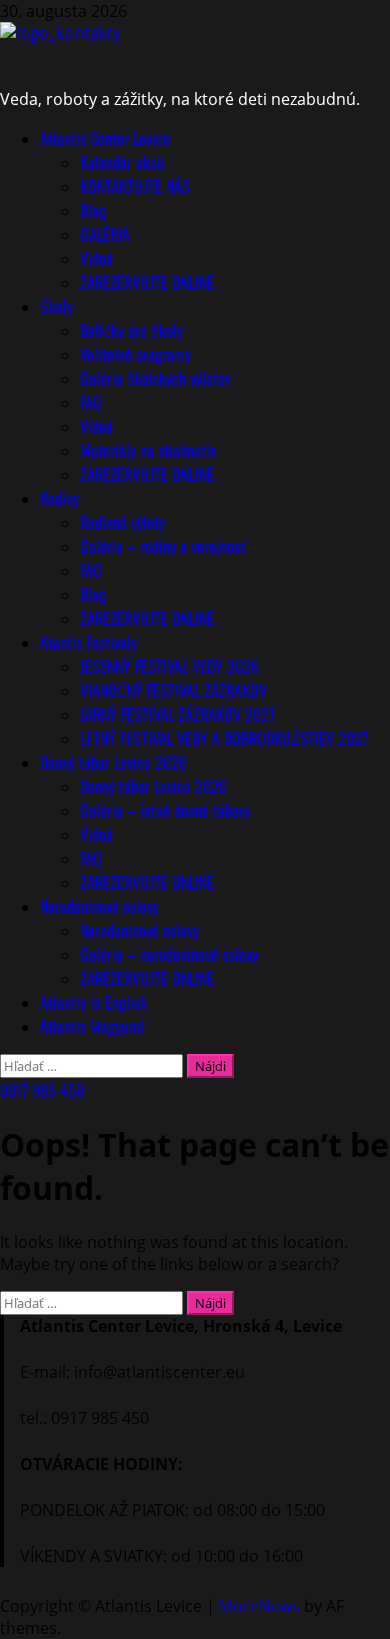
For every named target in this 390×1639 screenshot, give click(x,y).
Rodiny (59, 498)
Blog (93, 210)
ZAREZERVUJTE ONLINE (147, 282)
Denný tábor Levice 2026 (113, 762)
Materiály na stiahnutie (148, 450)
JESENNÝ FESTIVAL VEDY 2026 (169, 666)
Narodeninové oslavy (99, 906)
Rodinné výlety (122, 522)
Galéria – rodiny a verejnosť (163, 546)
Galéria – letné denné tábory (165, 810)
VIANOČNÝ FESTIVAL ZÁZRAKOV (173, 690)
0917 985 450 (42, 1090)
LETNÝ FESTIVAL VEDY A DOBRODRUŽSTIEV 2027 (224, 738)
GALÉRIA (105, 234)
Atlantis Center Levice (105, 138)
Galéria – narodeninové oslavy (169, 954)
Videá (96, 258)
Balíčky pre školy (131, 330)
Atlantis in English (93, 1002)
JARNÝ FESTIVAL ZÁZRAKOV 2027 (177, 714)
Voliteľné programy (135, 354)
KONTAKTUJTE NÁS (135, 186)
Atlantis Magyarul (92, 1026)
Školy (56, 306)
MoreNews (259, 1606)
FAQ (91, 402)
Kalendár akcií (122, 162)
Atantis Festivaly (88, 642)
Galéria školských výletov (155, 378)
